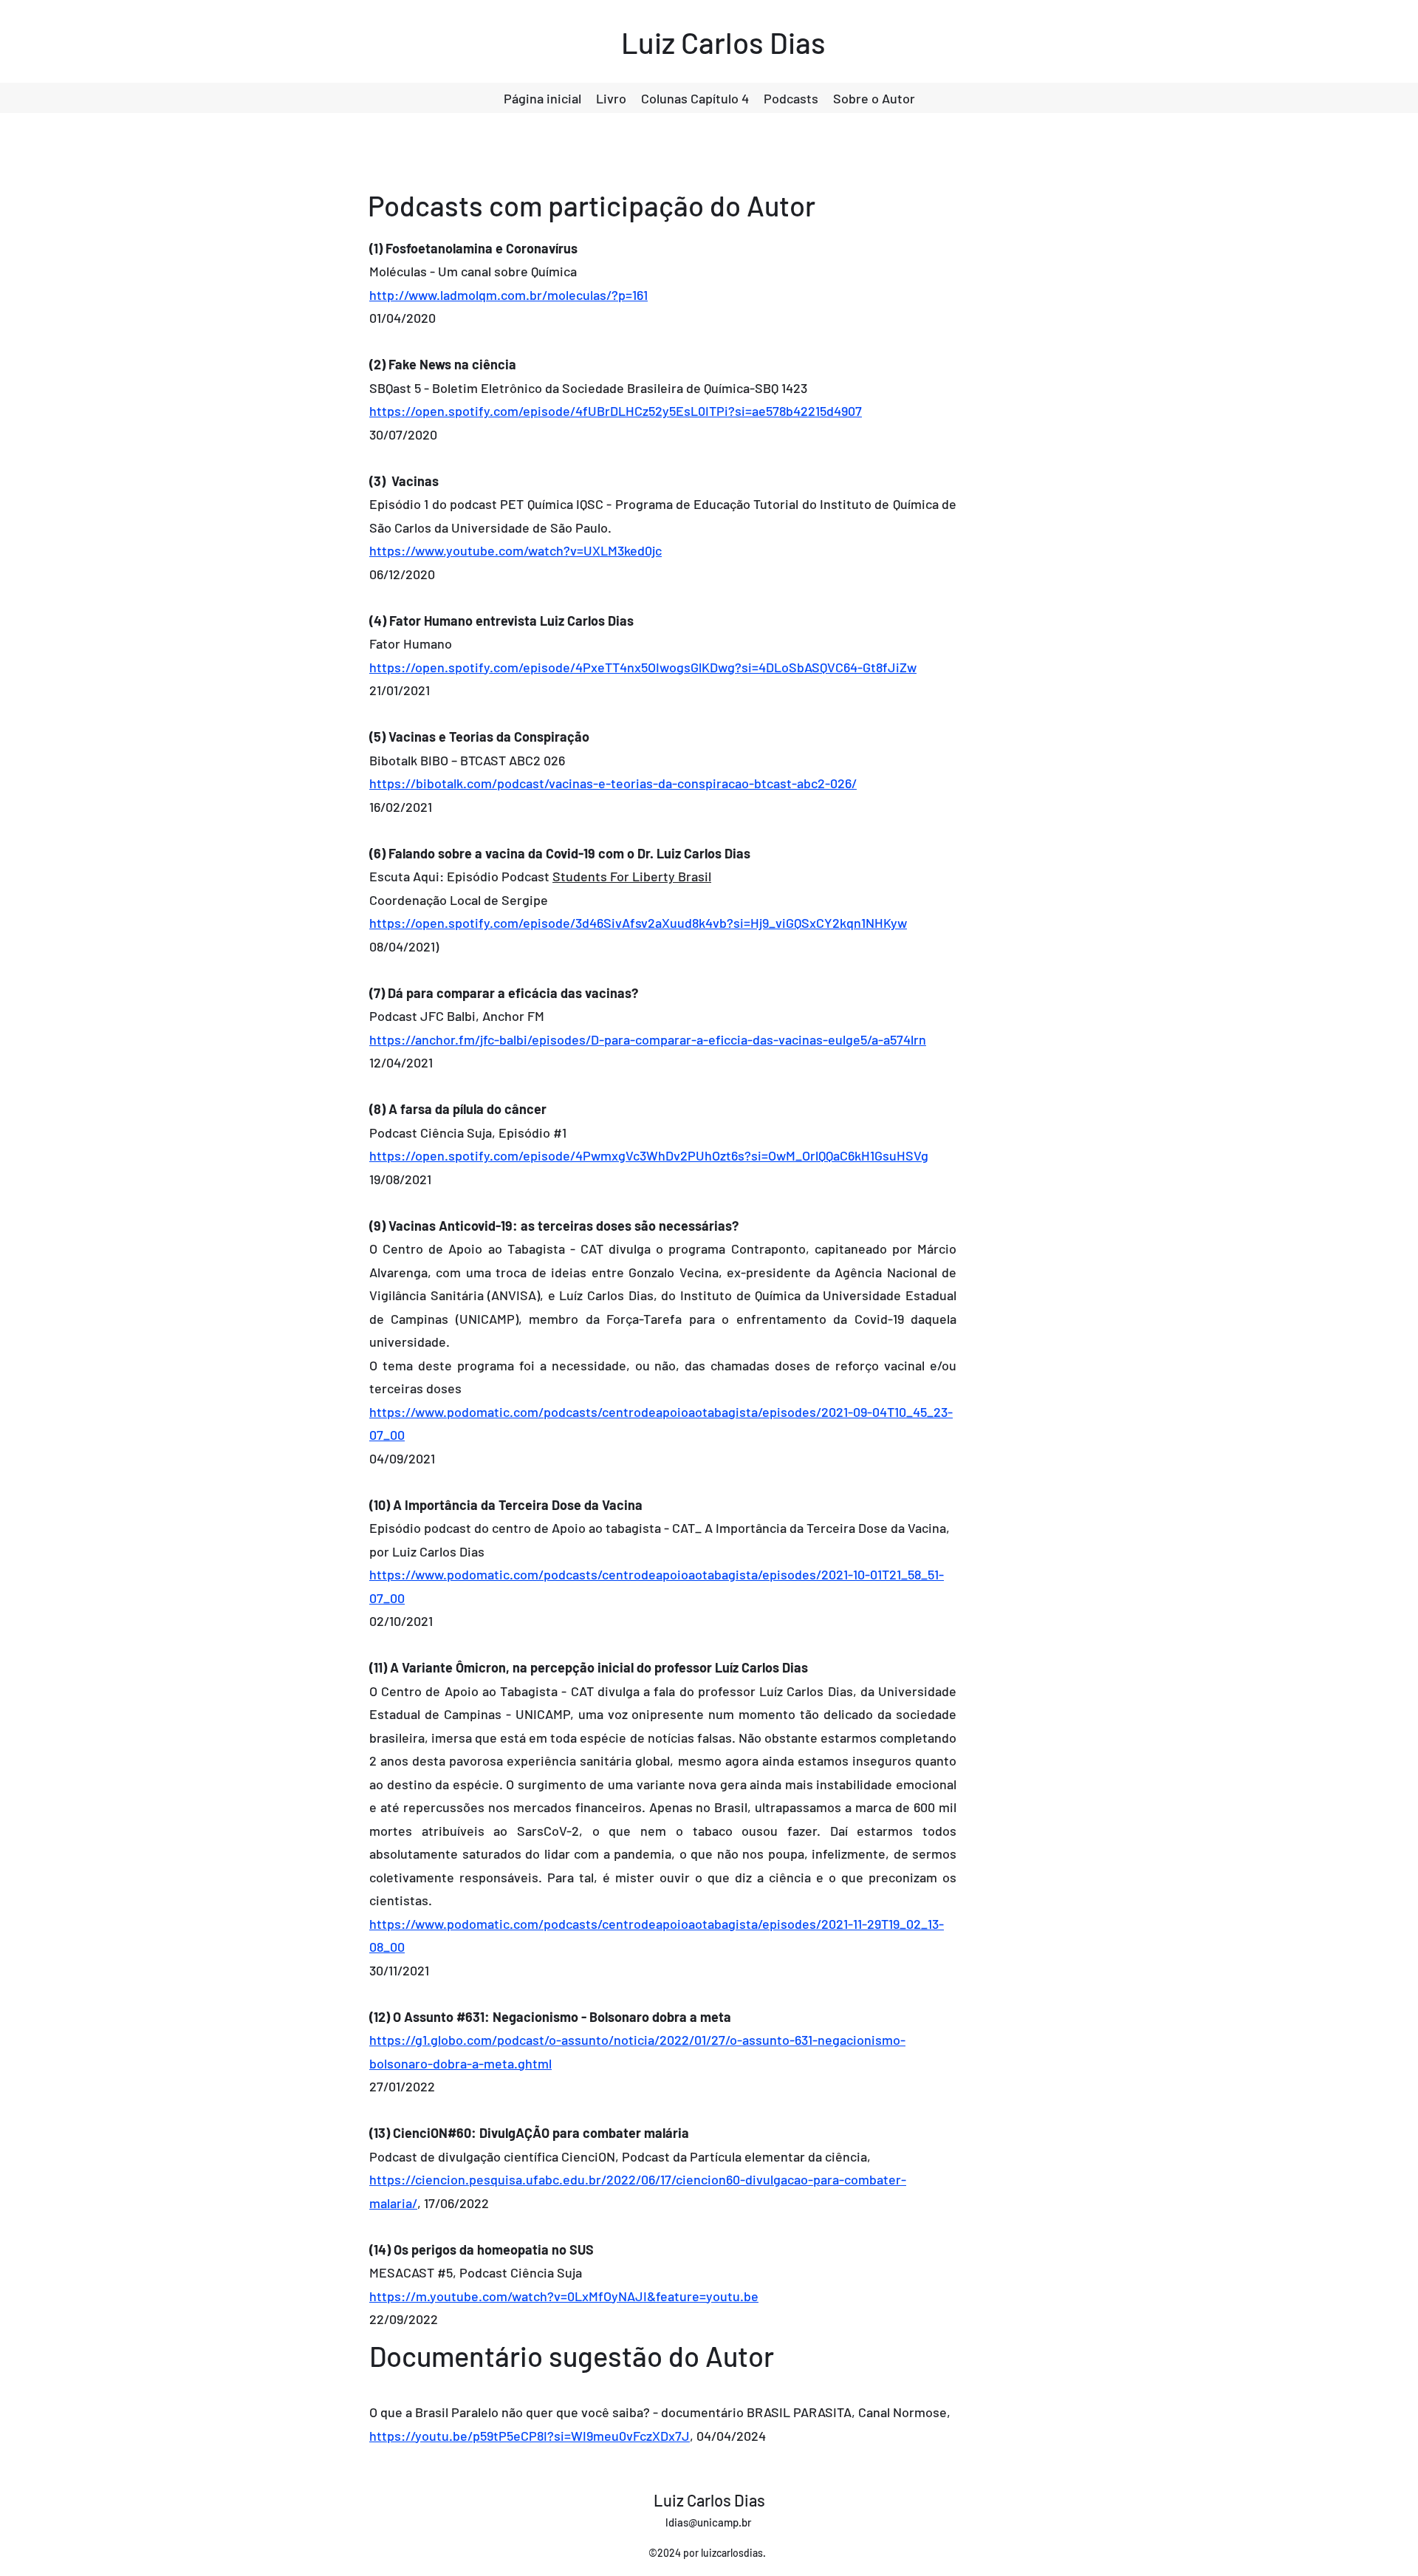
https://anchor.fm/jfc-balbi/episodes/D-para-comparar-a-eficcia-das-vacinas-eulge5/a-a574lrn (648, 1039)
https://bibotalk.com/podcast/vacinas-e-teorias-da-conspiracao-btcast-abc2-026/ (613, 783)
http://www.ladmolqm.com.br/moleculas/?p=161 (508, 295)
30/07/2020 (403, 434)
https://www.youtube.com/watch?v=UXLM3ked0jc (516, 550)
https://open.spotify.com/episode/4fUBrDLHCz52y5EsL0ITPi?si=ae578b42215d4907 (616, 411)
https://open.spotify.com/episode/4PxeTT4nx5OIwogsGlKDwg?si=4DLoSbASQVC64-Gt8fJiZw (643, 667)
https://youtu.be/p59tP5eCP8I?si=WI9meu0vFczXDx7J (530, 2436)
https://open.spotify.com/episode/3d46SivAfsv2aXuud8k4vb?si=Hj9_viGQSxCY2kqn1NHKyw (638, 923)
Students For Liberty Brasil (632, 876)
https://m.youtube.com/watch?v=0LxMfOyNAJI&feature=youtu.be (564, 2296)
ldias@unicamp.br (709, 2522)
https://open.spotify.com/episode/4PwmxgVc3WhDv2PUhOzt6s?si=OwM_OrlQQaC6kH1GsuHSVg (649, 1155)
